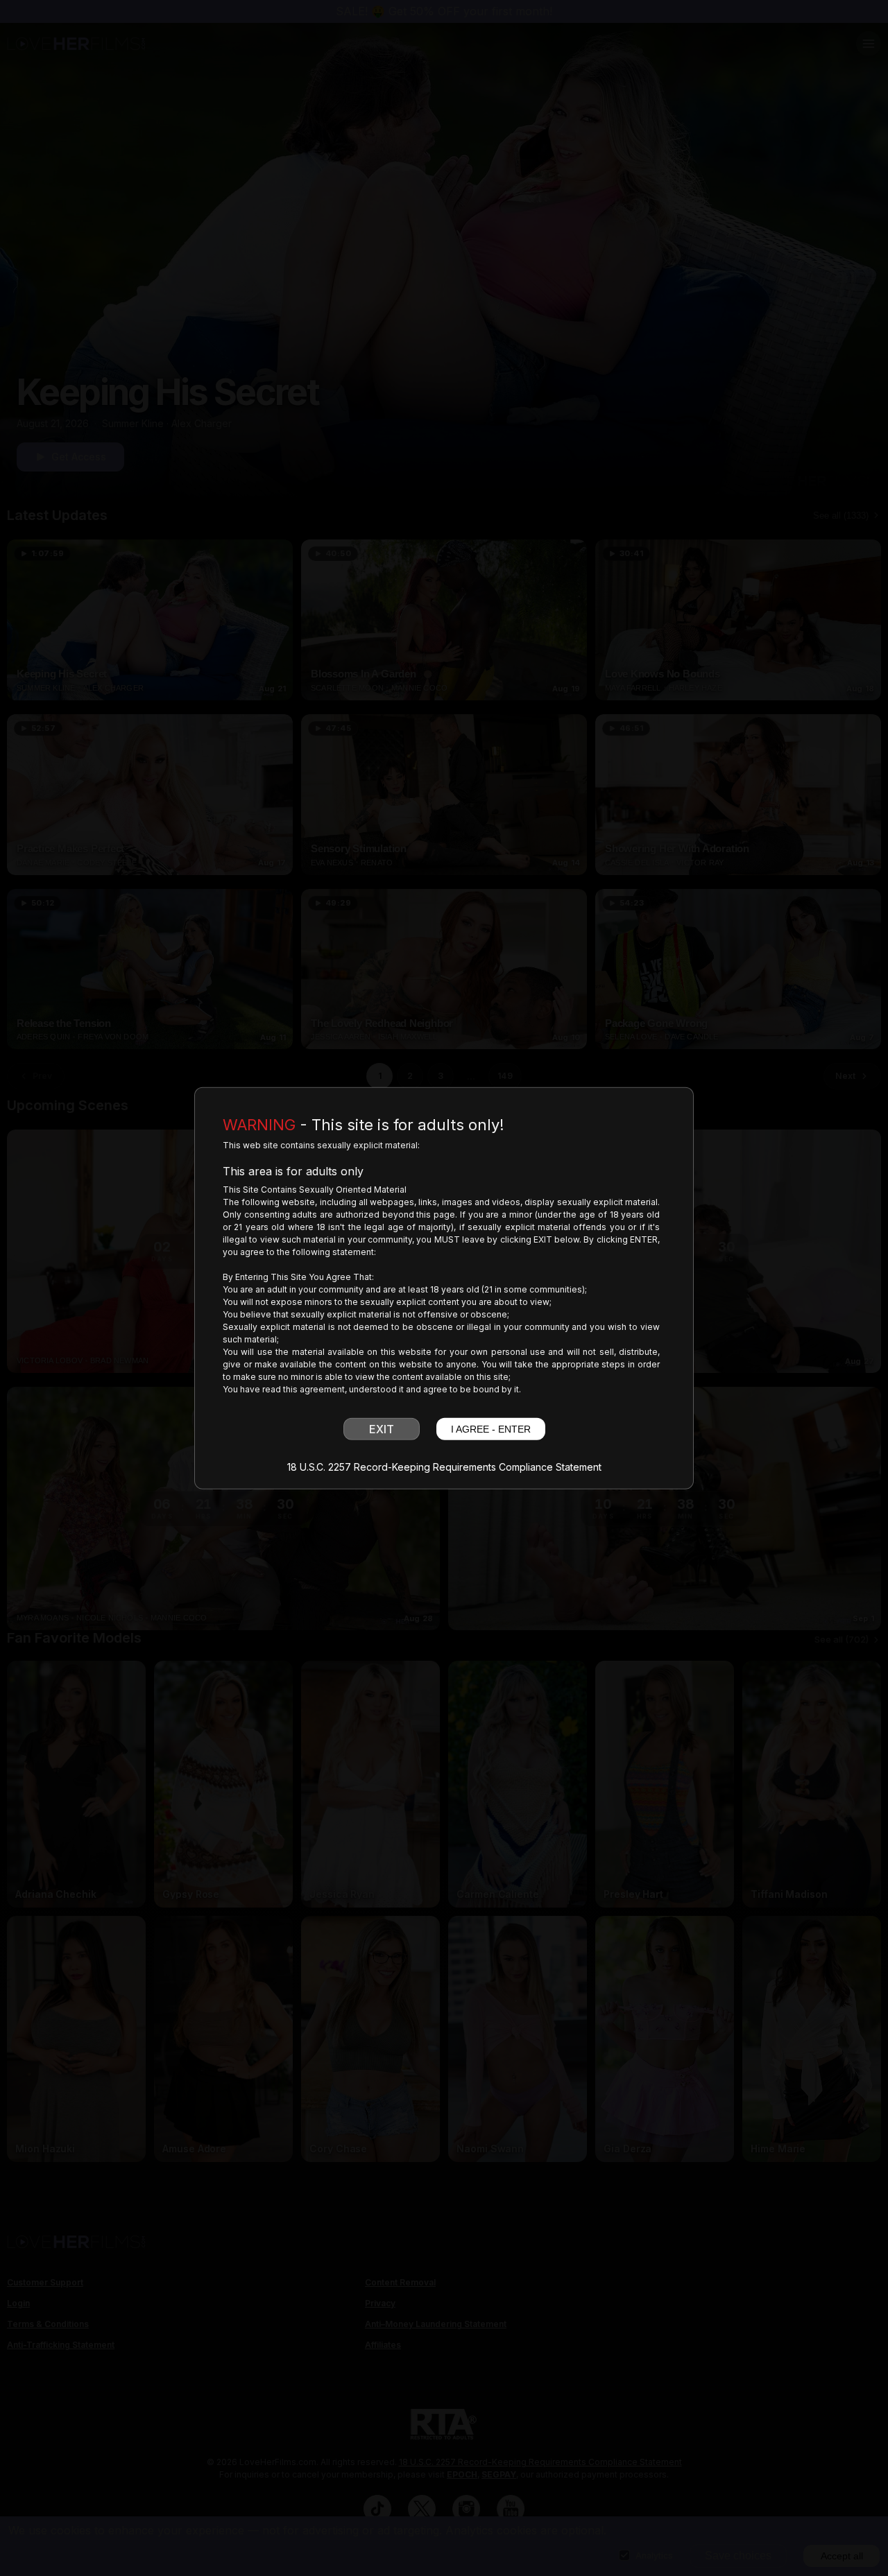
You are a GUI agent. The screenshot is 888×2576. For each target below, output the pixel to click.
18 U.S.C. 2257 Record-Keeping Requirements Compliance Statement (444, 1467)
